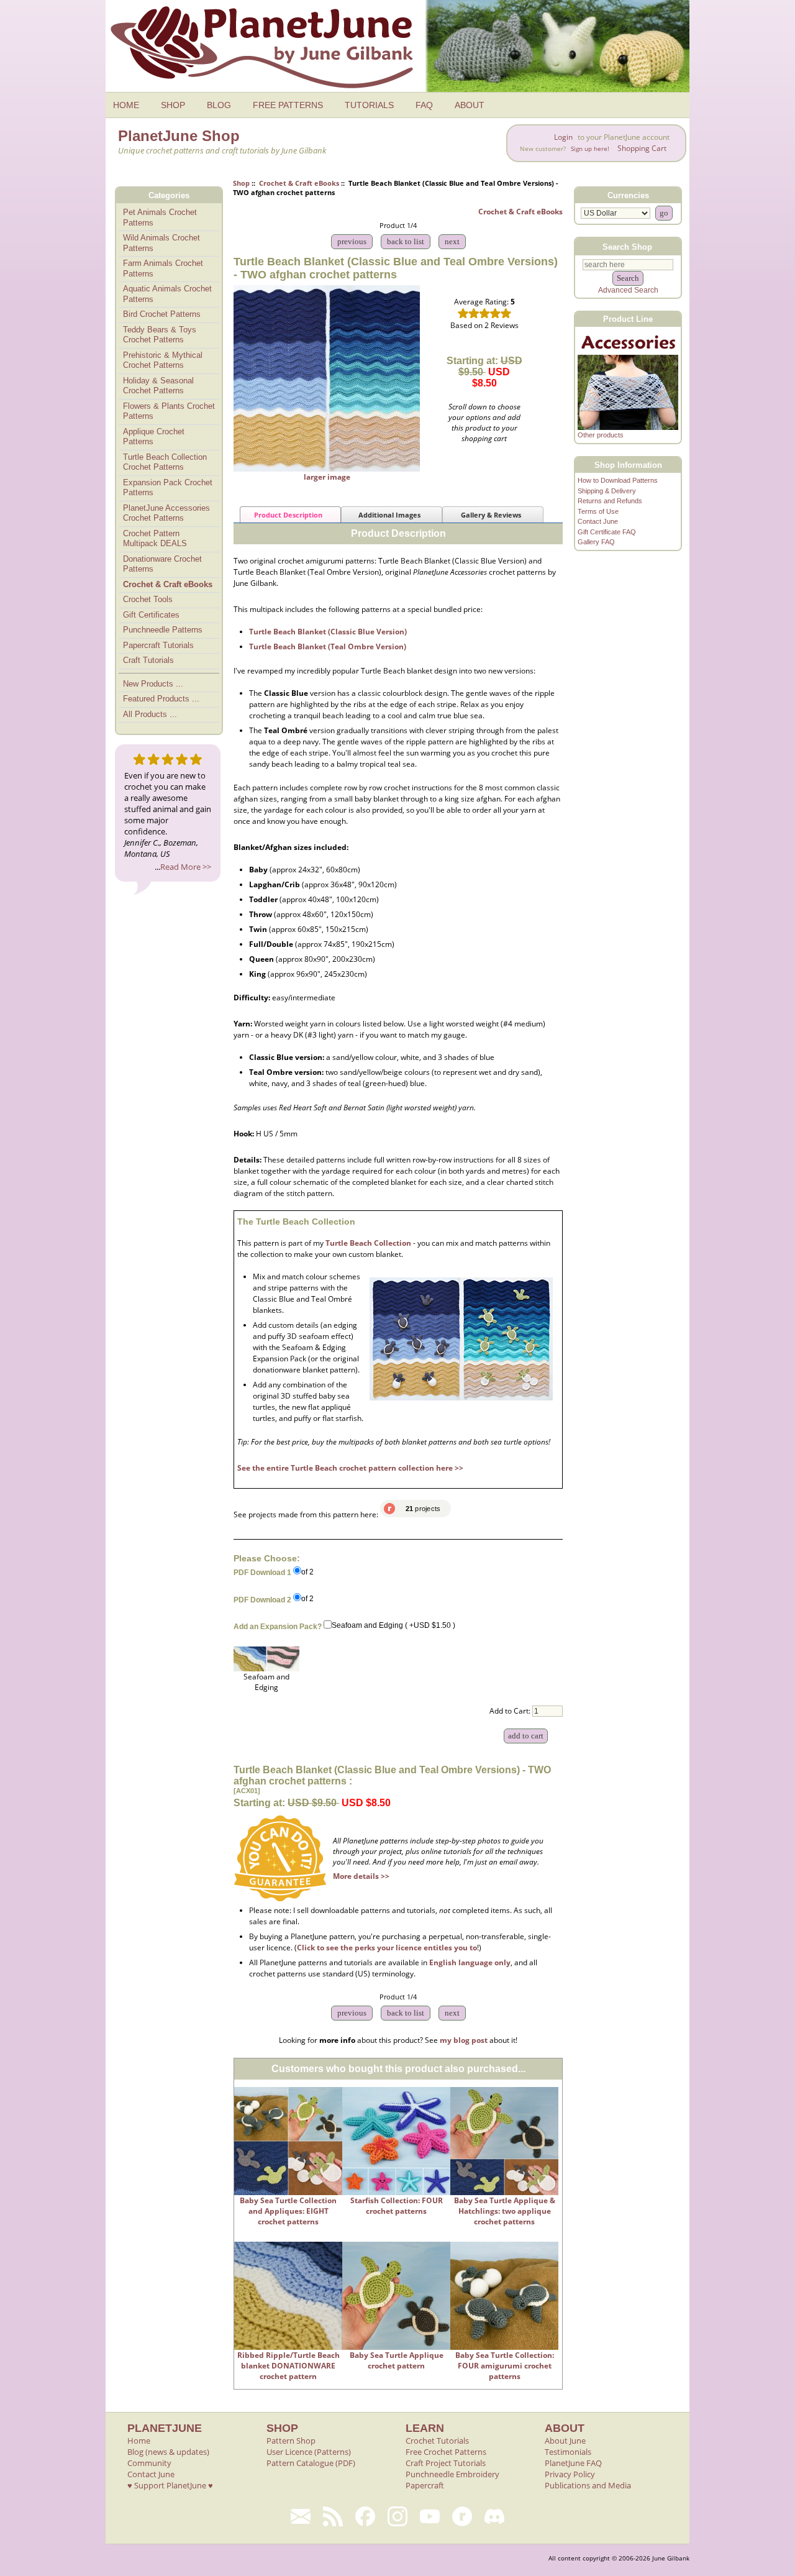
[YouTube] (430, 2516)
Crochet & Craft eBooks (299, 183)
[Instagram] (397, 2516)
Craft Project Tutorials (446, 2463)
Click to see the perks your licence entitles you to (387, 1948)
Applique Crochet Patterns (154, 437)
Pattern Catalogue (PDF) (311, 2463)
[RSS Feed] (333, 2516)
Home (139, 2441)
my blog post (464, 2040)
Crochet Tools (148, 599)
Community (149, 2463)
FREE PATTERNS (288, 105)
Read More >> (186, 867)
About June (565, 2441)
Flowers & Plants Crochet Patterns (169, 411)
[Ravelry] (462, 2516)
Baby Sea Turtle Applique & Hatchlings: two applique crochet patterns (505, 2211)
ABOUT (470, 105)
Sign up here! (590, 149)
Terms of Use (598, 511)
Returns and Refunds (610, 501)
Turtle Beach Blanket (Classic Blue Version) (328, 632)
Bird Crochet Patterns (162, 314)
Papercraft (425, 2485)
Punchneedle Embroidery (452, 2474)
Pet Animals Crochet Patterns (160, 217)
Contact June (598, 521)
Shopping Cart (642, 148)
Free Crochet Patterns (446, 2452)
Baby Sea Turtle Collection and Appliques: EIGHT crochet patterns (288, 2211)
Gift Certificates (151, 615)
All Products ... (150, 714)
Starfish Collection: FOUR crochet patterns (397, 2206)
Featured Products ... (161, 699)
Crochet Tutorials (437, 2441)
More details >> (361, 1876)
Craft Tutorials (148, 660)
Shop (241, 183)
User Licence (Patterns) (309, 2452)
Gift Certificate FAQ (607, 532)
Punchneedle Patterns (163, 630)
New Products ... (153, 684)
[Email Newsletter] (301, 2516)
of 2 (307, 1572)
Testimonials (568, 2452)
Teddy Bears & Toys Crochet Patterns (160, 335)
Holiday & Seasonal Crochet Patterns (158, 386)
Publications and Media (588, 2485)
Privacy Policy (570, 2474)
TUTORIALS (369, 105)
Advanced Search (628, 290)
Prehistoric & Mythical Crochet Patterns (163, 360)
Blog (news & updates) (168, 2452)
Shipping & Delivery (607, 491)
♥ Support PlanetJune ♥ (170, 2485)
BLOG (219, 105)
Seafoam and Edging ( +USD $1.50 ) (393, 1626)
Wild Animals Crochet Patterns (161, 243)
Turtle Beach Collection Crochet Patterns (165, 462)
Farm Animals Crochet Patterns (163, 268)
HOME (126, 105)
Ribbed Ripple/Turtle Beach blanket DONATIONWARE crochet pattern (288, 2366)
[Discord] (494, 2516)
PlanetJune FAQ (573, 2463)
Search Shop (627, 246)
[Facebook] (365, 2516)
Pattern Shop (291, 2441)
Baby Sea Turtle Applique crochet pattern (397, 2360)
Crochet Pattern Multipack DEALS (155, 539)
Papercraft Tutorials (158, 645)
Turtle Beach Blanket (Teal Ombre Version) (328, 646)
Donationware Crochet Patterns (162, 564)
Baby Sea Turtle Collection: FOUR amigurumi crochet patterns (505, 2366)
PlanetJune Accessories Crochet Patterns (166, 513)
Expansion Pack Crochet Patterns (168, 488)
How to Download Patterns (618, 480)
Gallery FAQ (596, 542)
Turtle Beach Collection (368, 1243)
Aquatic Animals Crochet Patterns (167, 294)
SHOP (173, 105)
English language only (470, 1962)
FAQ (424, 105)
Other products (601, 435)
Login (563, 137)
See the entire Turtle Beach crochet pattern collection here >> (350, 1468)
